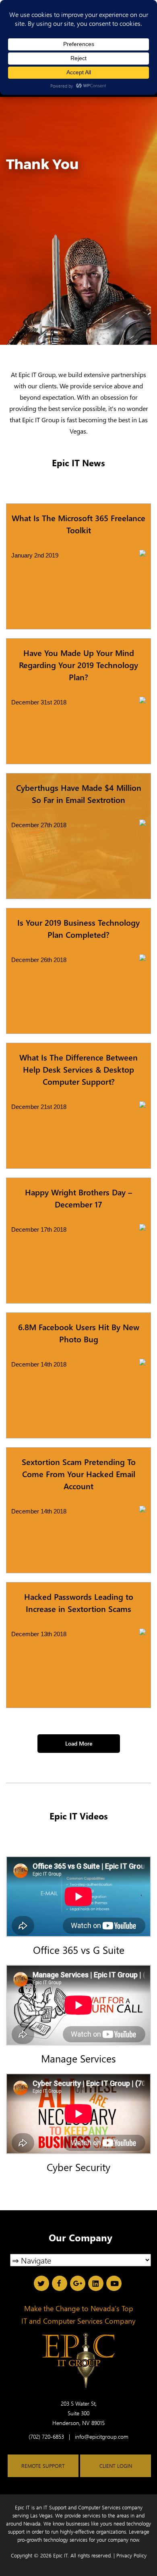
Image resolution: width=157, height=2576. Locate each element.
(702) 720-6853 (46, 2437)
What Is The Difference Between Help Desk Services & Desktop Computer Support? (78, 1069)
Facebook (60, 2283)
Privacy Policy (131, 2555)
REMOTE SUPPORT (43, 2466)
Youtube (114, 2283)
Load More (79, 1743)
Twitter (41, 2283)
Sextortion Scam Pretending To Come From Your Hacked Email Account (79, 1474)
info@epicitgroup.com (102, 2437)
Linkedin (96, 2283)
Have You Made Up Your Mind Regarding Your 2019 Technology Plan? (78, 665)
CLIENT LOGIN (116, 2466)
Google (78, 2283)
